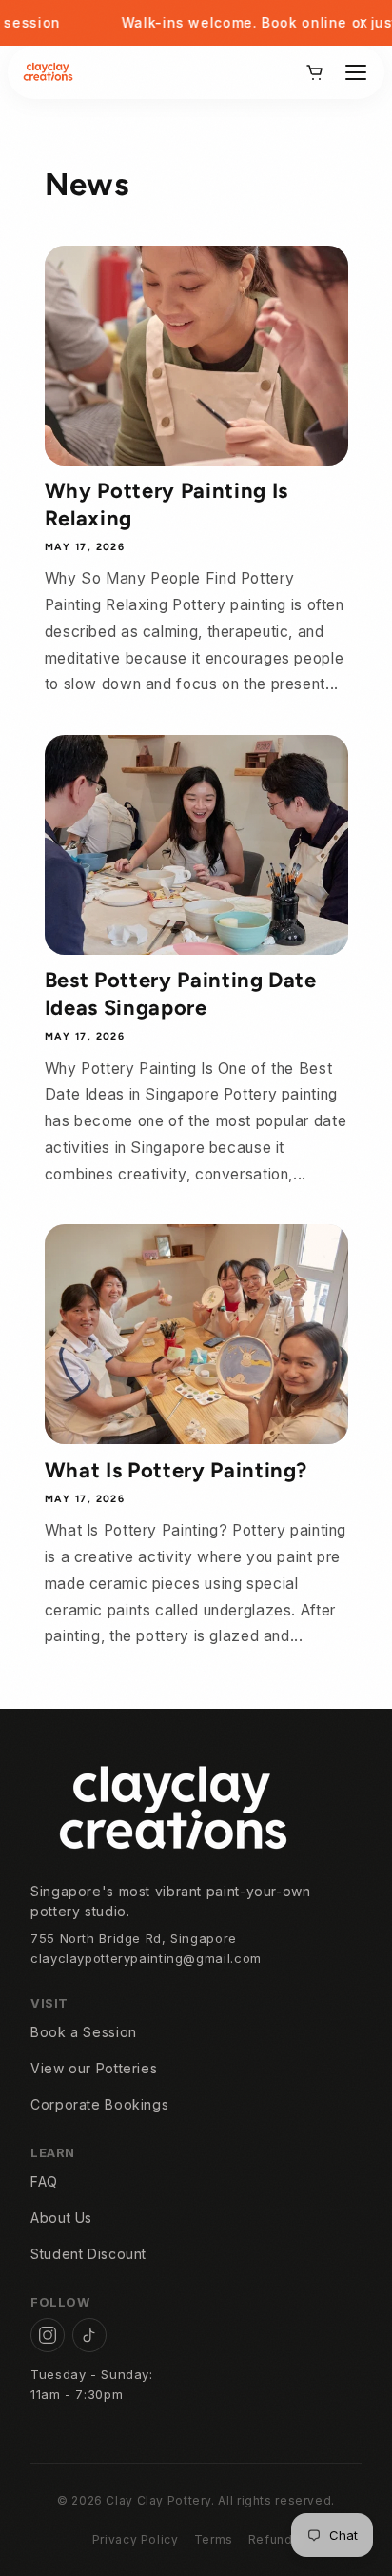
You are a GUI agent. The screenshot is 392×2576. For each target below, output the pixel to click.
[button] (314, 72)
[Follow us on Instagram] (48, 2335)
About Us (61, 2218)
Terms (214, 2539)
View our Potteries (94, 2068)
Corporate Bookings (99, 2104)
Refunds (274, 2539)
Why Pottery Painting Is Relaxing (167, 504)
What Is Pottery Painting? (176, 1470)
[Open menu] (356, 72)
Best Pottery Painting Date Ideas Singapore (181, 993)
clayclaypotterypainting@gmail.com (146, 1958)
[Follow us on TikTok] (89, 2335)
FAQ (44, 2181)
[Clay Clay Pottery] (48, 72)
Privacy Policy (136, 2539)
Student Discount (88, 2254)
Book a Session (84, 2032)
